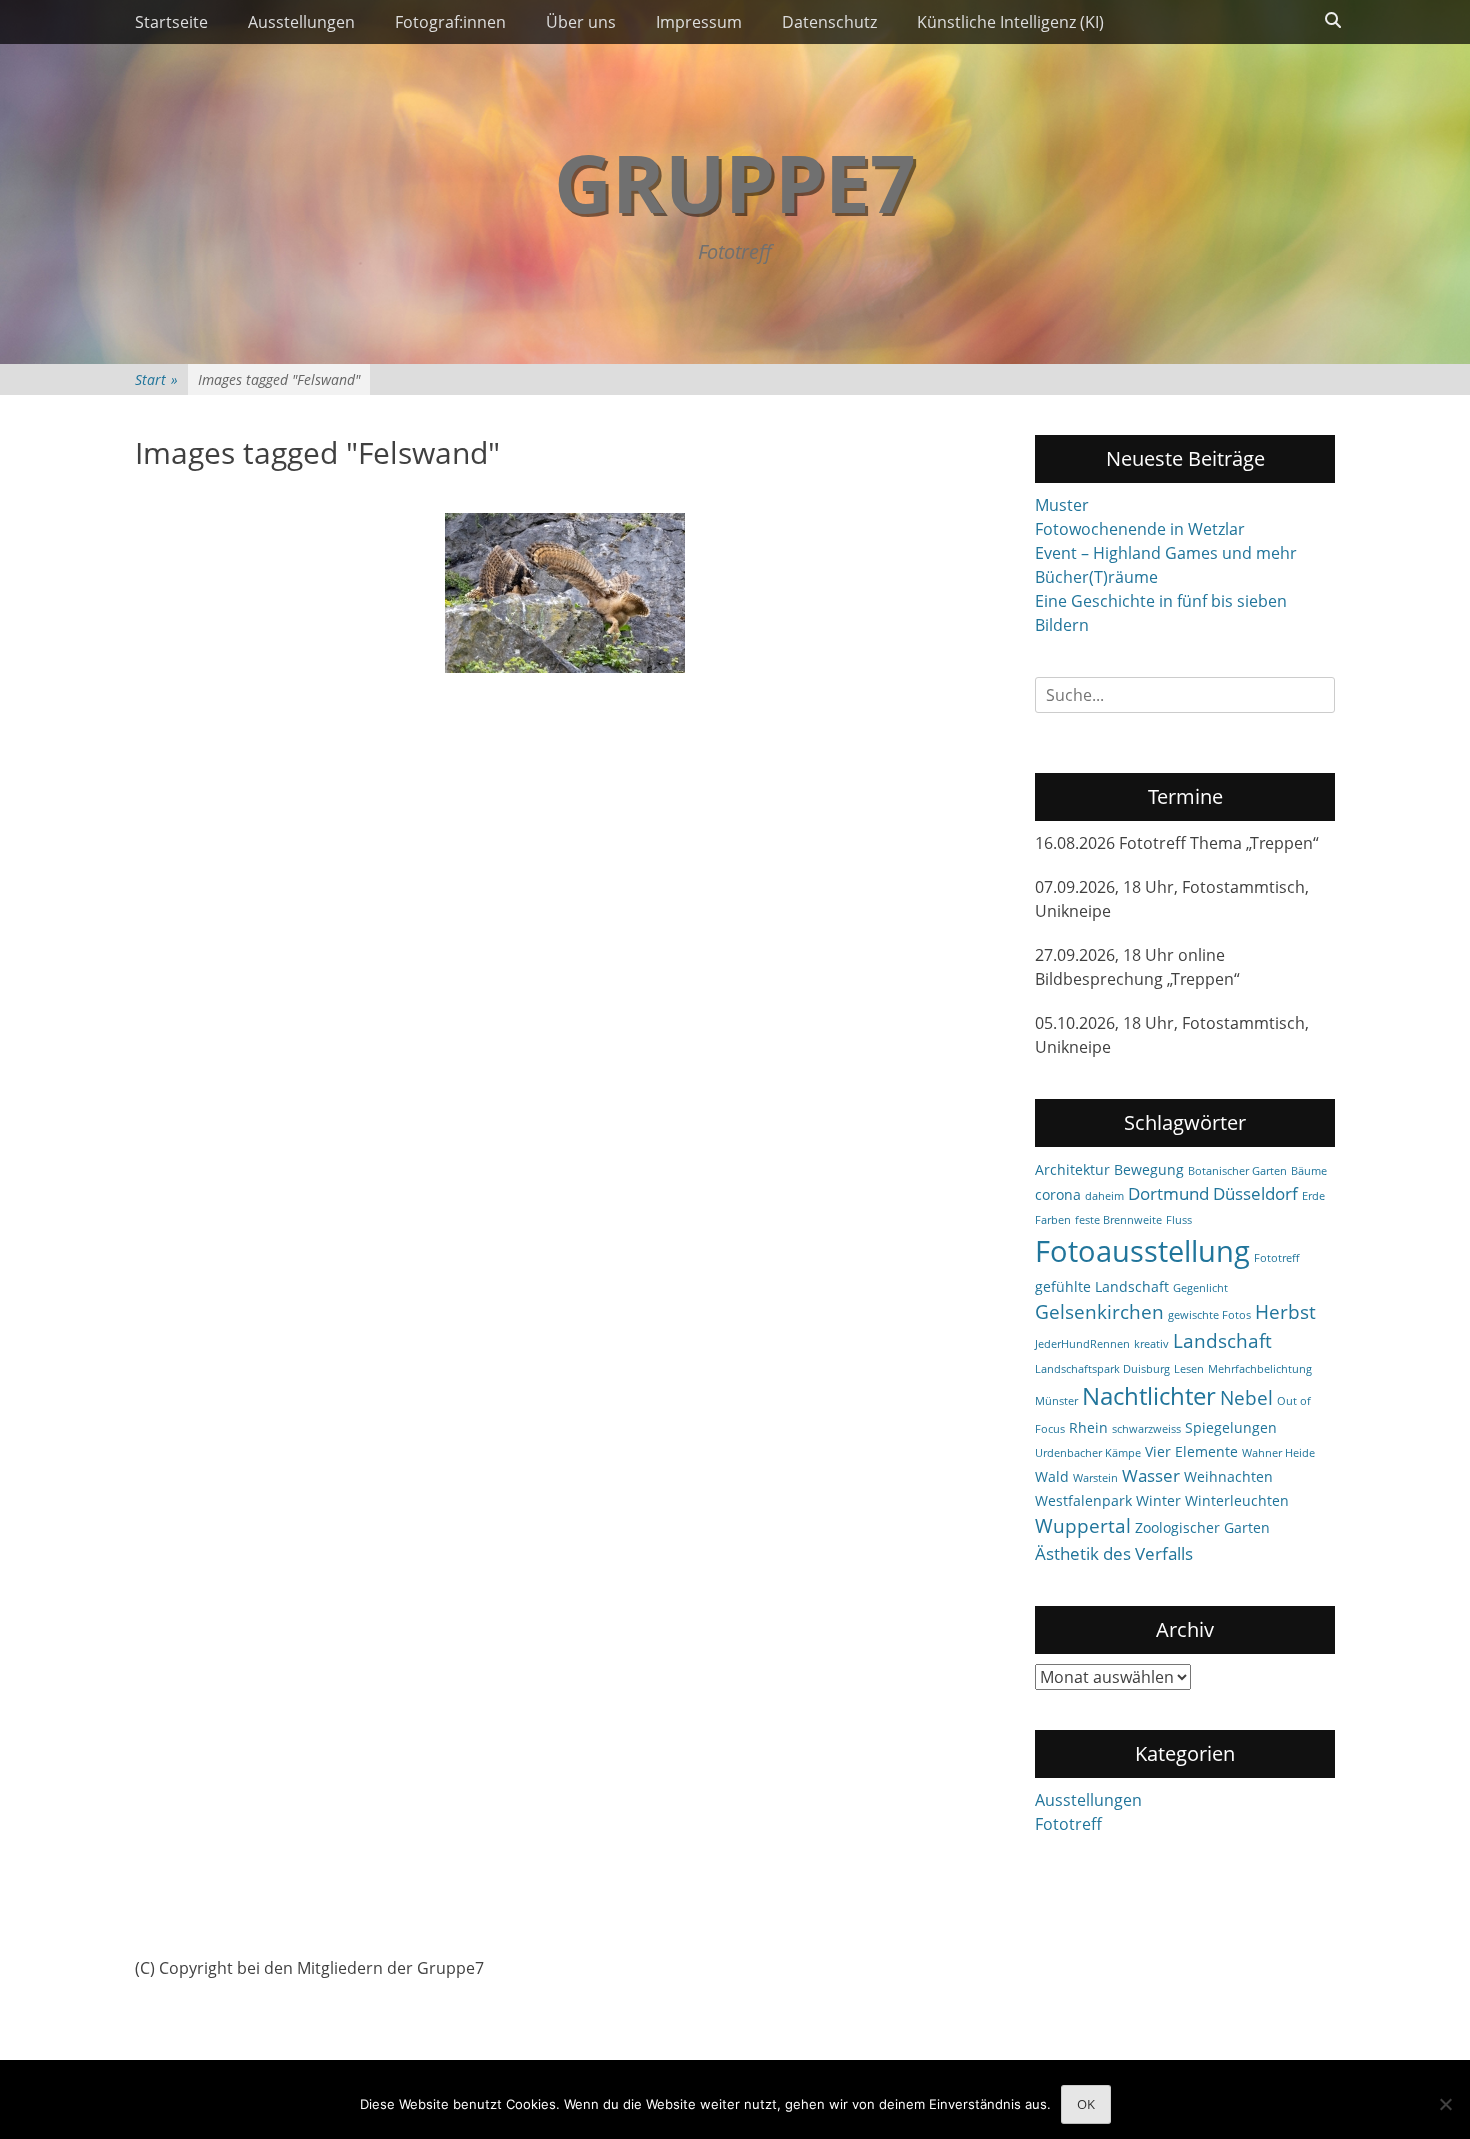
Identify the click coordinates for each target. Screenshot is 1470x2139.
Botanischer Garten (1237, 1171)
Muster (1062, 505)
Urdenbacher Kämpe (1088, 1453)
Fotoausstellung (1142, 1251)
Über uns (581, 22)
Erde (1313, 1196)
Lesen (1189, 1369)
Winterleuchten (1237, 1500)
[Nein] (1445, 2104)
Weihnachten (1228, 1476)
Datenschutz (829, 22)
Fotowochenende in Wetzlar (1140, 529)
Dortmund (1168, 1193)
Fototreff (1276, 1258)
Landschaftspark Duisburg (1102, 1369)
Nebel (1246, 1398)
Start (156, 379)
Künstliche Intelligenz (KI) (1010, 22)
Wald (1052, 1476)
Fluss (1179, 1220)
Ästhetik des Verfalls (1114, 1553)
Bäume (1309, 1171)
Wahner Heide (1278, 1453)
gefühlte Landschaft (1102, 1286)
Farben (1053, 1220)
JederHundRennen (1082, 1344)
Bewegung (1149, 1169)
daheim (1104, 1196)
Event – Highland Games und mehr (1166, 553)
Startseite (171, 22)
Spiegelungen (1231, 1427)
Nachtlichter (1149, 1396)
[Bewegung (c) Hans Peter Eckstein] (565, 593)
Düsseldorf (1255, 1193)
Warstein (1095, 1478)
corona (1058, 1194)
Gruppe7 (735, 181)
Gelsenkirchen (1099, 1312)
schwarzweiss (1146, 1429)
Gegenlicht (1200, 1288)
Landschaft (1222, 1341)
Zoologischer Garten (1202, 1527)
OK (1086, 2104)
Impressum (699, 22)
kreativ (1151, 1344)
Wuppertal (1083, 1526)
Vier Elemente (1191, 1451)
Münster (1056, 1401)
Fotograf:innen (450, 22)
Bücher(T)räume (1096, 577)
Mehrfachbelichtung (1260, 1369)
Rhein (1088, 1427)
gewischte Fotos (1209, 1315)
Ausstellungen (301, 22)
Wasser (1151, 1475)
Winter (1158, 1500)
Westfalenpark (1083, 1500)
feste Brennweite (1118, 1220)
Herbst (1285, 1312)
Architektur (1072, 1169)
